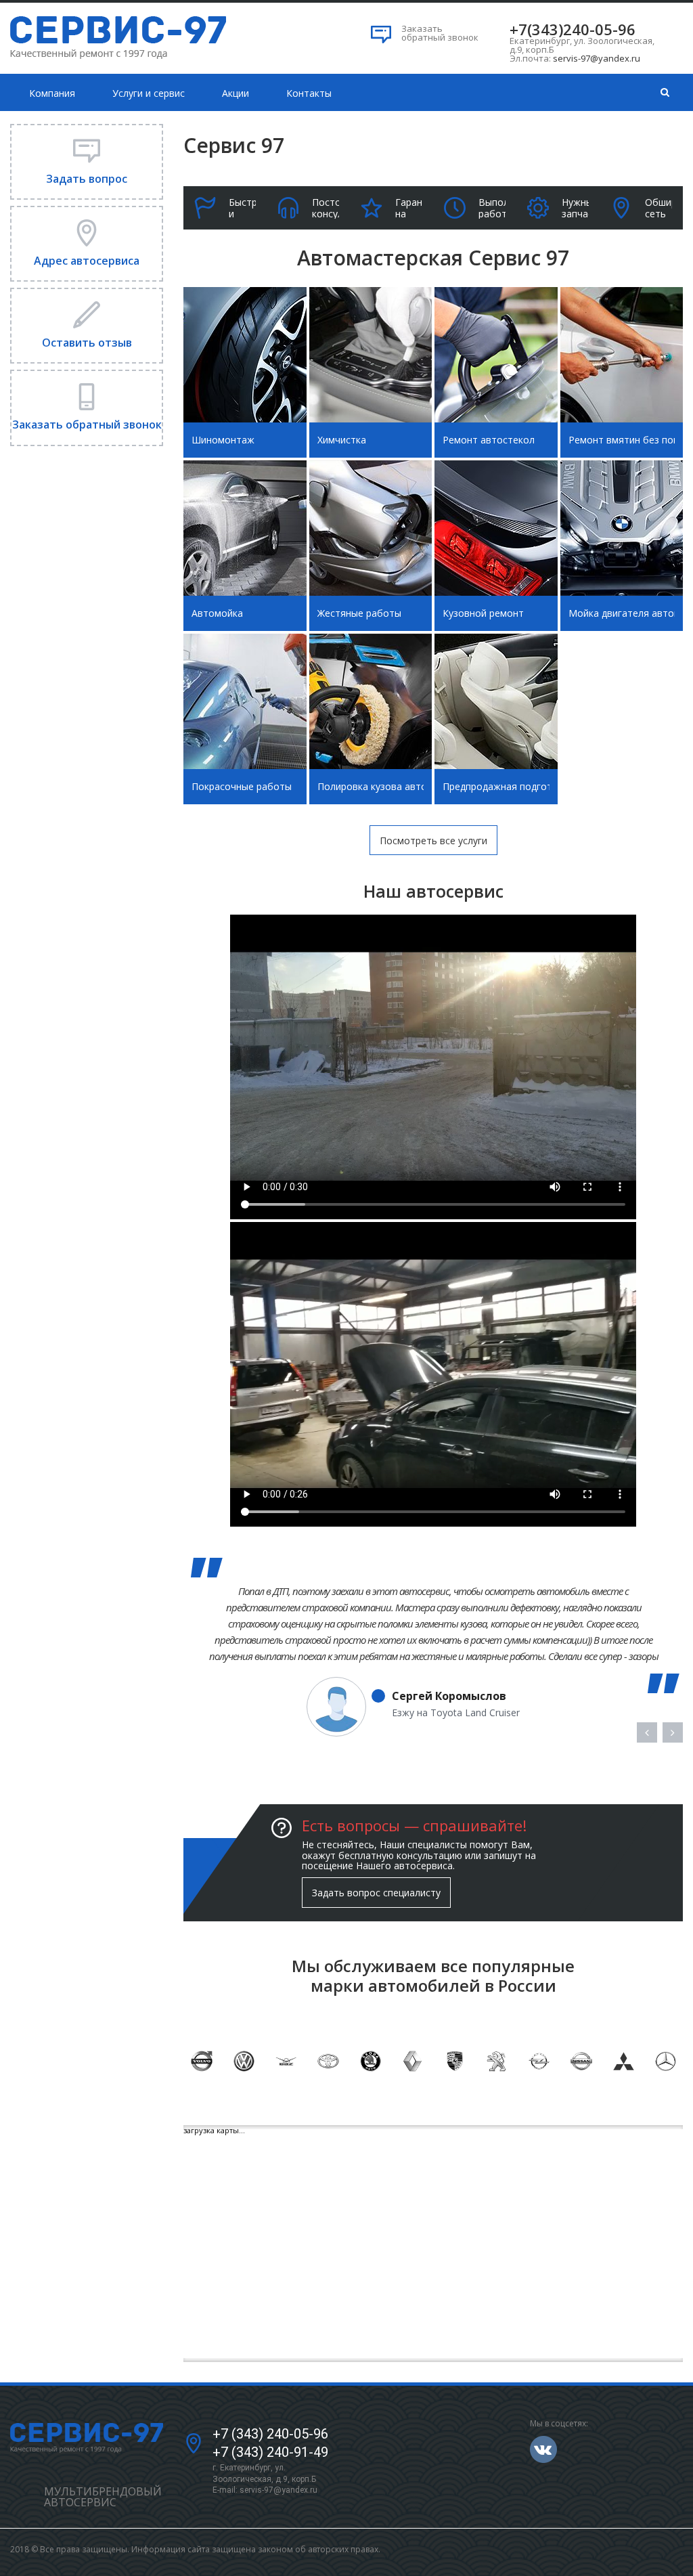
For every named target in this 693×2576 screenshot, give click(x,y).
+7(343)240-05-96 (573, 29)
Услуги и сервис (149, 93)
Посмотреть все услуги (433, 841)
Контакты (309, 93)
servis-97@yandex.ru (597, 58)
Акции (236, 93)
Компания (52, 93)
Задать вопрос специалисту (376, 1893)
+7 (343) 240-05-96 (270, 2434)
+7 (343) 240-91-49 (270, 2452)
